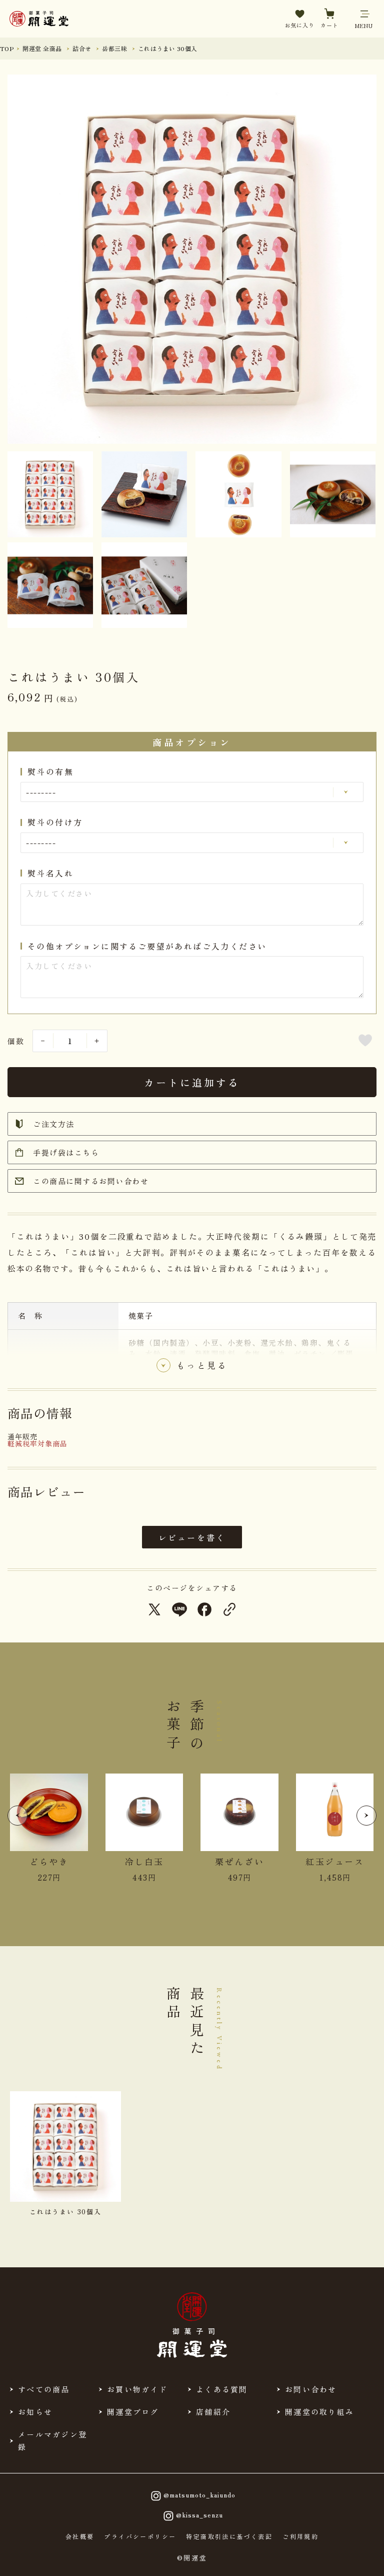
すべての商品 (44, 2389)
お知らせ (35, 2412)
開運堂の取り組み (319, 2412)
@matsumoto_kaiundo (199, 2495)
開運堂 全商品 (42, 48)
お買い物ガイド (137, 2389)
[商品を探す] (40, 2559)
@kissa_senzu (199, 2515)
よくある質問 (222, 2389)
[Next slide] (366, 1816)
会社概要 (80, 2536)
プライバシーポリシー (140, 2536)
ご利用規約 (300, 2536)
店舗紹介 (213, 2412)
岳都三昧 (114, 48)
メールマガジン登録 (52, 2440)
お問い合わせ (311, 2389)
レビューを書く (192, 1537)
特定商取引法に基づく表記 (229, 2536)
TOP (7, 48)
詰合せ (82, 48)
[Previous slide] (17, 1816)
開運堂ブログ (133, 2412)
